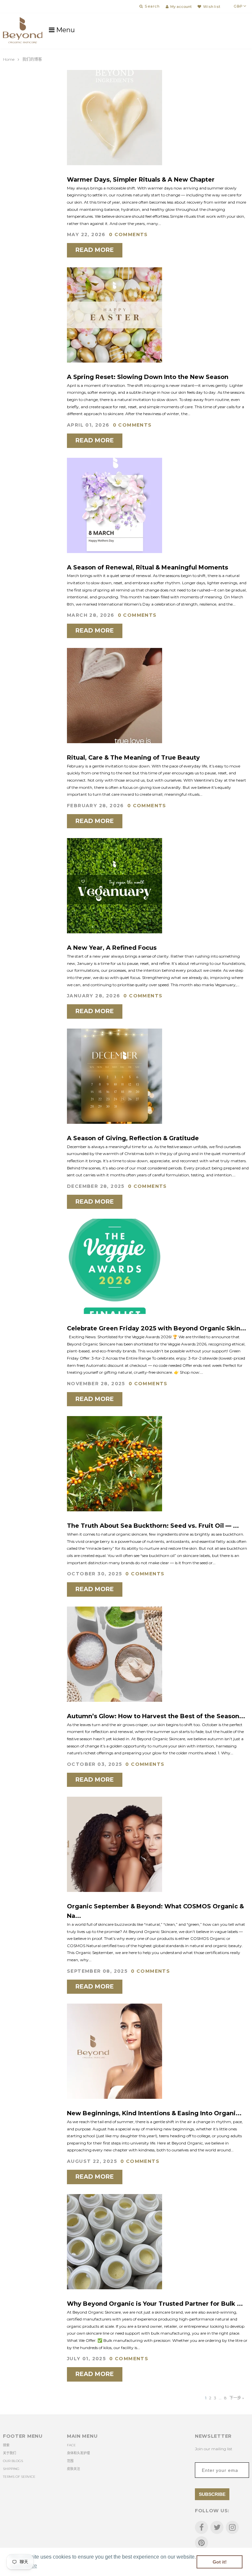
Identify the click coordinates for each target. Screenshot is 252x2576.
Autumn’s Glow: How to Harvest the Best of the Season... (156, 1716)
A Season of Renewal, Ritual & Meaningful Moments (147, 567)
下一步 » (237, 2398)
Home (9, 59)
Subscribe (212, 2494)
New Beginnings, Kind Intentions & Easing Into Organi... (154, 2113)
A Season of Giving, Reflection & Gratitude (133, 1138)
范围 (70, 2461)
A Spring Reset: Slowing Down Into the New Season (148, 377)
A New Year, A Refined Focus (112, 948)
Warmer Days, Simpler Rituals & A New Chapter (141, 180)
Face (71, 2445)
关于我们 (10, 2453)
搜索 (6, 2445)
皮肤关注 (73, 2469)
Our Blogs (13, 2461)
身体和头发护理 (78, 2453)
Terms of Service (19, 2477)
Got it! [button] (220, 2562)
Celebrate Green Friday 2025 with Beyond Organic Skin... (157, 1328)
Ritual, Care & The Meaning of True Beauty (133, 758)
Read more (95, 250)
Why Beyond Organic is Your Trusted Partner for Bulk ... (155, 2304)
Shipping (11, 2469)
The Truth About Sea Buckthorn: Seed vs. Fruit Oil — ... (153, 1526)
